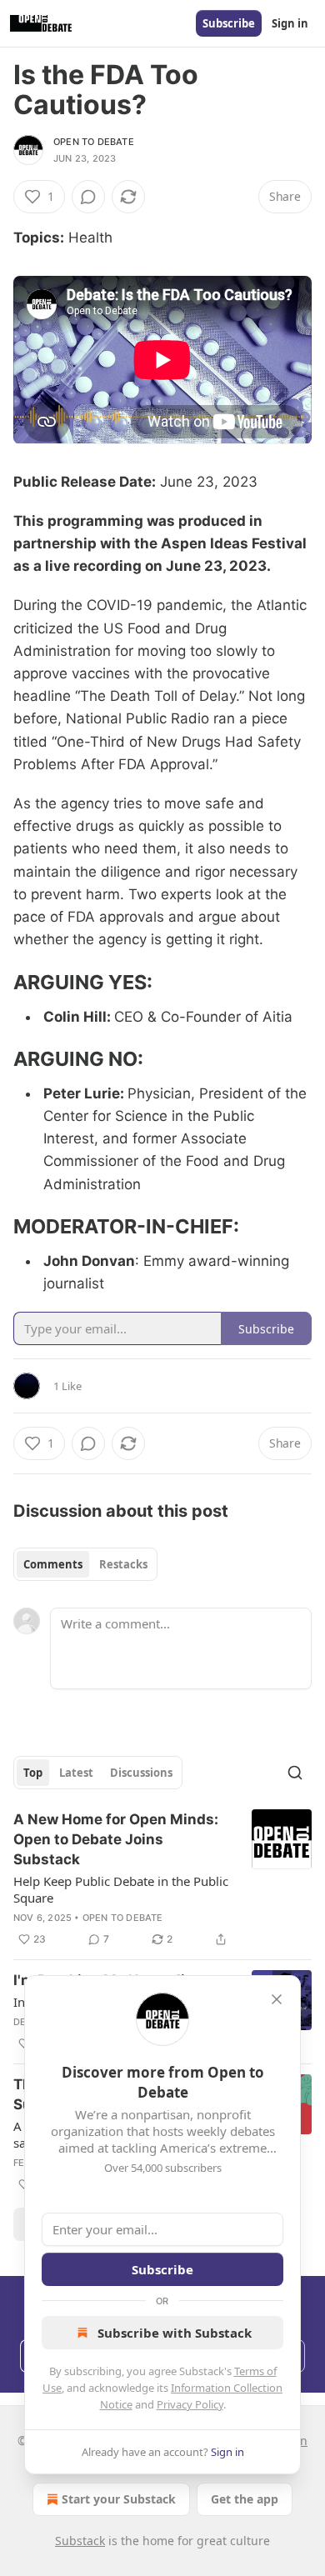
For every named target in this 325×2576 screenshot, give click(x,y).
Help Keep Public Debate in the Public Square (121, 1889)
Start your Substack (119, 2499)
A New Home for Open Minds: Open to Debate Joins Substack (116, 1839)
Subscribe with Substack (175, 2333)
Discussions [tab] (141, 1773)
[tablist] (85, 1564)
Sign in (290, 23)
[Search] (295, 1773)
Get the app (245, 2499)
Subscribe (229, 23)
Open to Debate (94, 142)
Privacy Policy (190, 2404)
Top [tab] (33, 1773)
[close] (277, 1999)
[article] (162, 1879)
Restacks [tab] (123, 1564)
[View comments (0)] (88, 197)
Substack (80, 2541)
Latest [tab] (76, 1773)
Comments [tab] (53, 1564)
